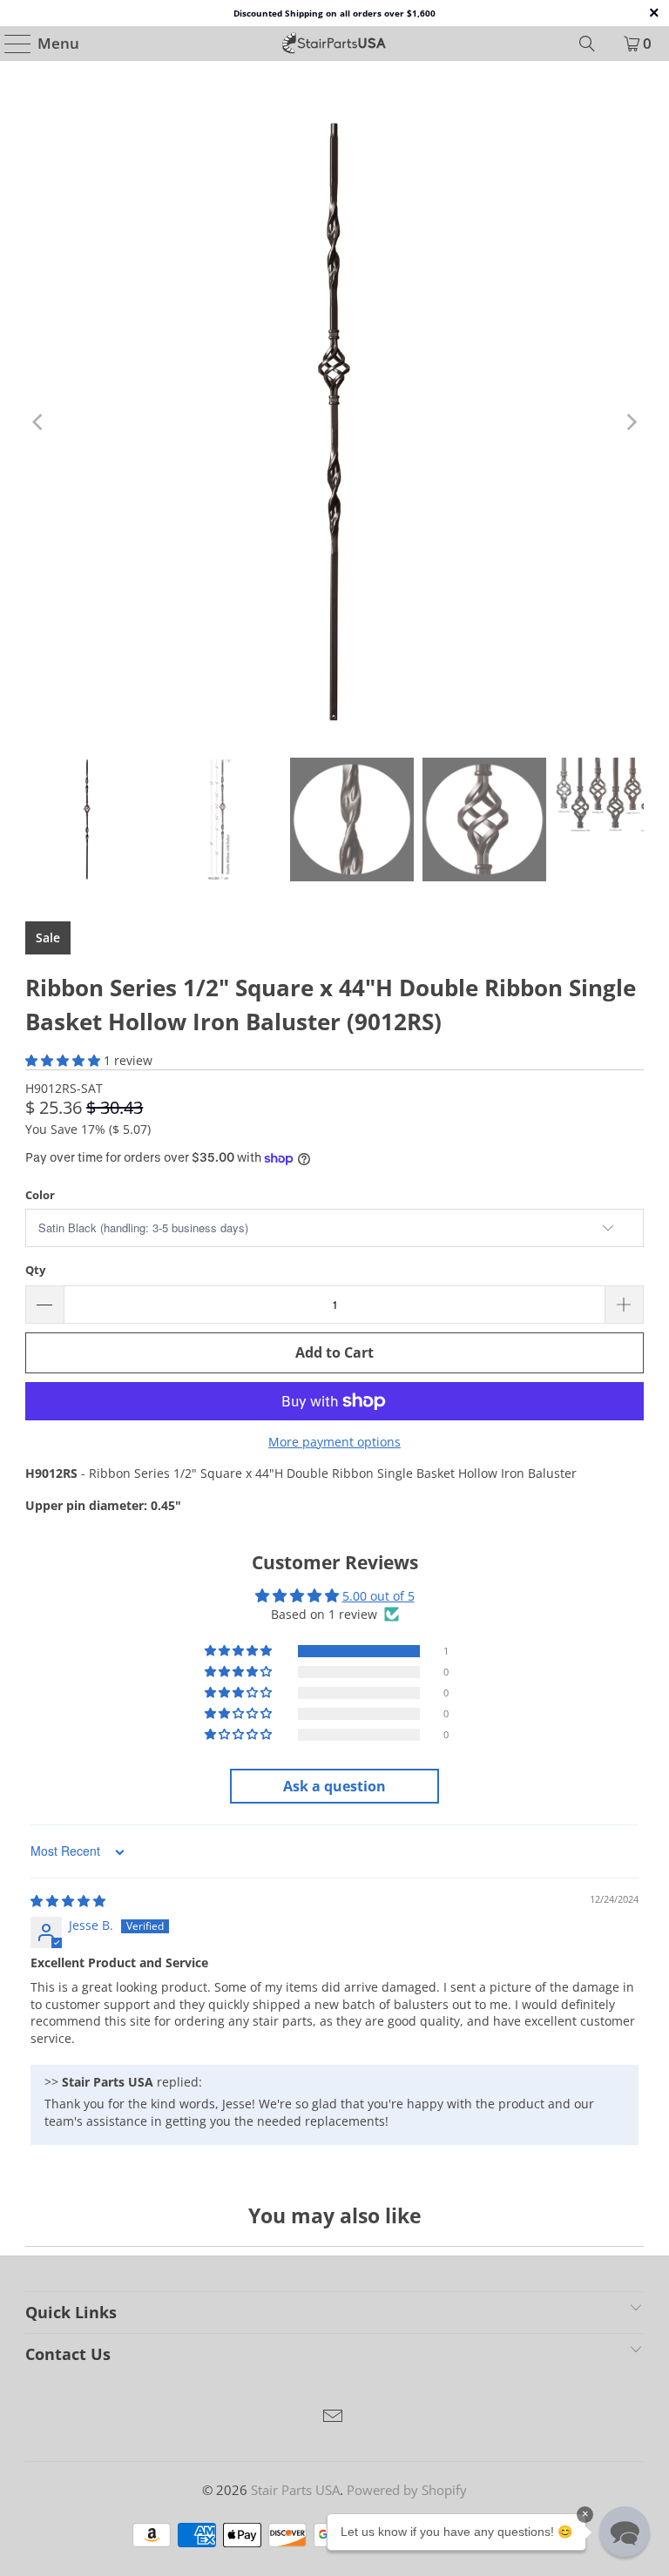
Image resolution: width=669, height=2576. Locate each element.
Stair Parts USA (295, 2490)
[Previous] (38, 422)
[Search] (587, 44)
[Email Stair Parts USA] (334, 2417)
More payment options (334, 1442)
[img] (68, 1901)
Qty (35, 1270)
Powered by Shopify (407, 2490)
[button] (63, 1060)
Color (40, 1195)
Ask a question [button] (334, 1786)
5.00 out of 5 (378, 1596)
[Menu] (10, 44)
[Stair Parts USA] (334, 44)
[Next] (631, 422)
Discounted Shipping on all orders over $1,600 (334, 13)
